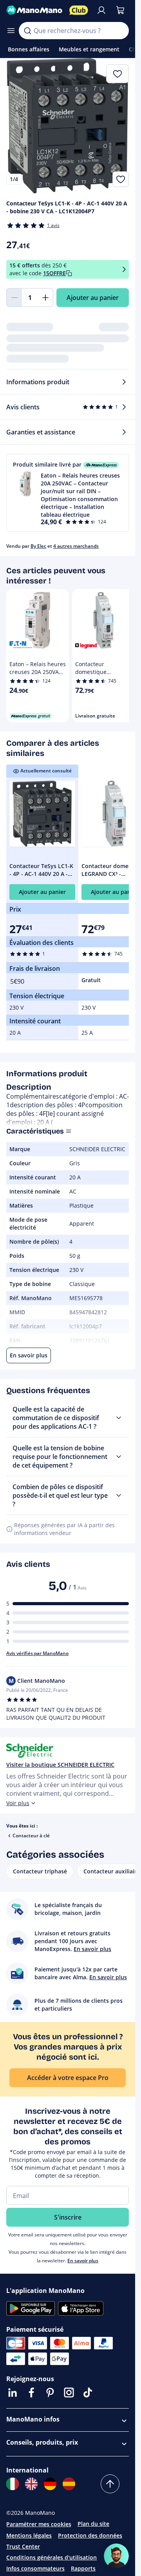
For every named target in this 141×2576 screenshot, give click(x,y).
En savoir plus (83, 2261)
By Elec (38, 546)
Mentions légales (29, 2535)
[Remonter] (110, 2484)
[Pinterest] (50, 2393)
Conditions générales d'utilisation (52, 2557)
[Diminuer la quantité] (14, 298)
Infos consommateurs (35, 2568)
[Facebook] (31, 2393)
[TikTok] (88, 2393)
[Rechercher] (27, 31)
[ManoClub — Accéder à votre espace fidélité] (79, 10)
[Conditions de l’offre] (124, 270)
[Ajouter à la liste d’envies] (121, 179)
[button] (68, 493)
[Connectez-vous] (101, 10)
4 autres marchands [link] (76, 546)
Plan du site (93, 2524)
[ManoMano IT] (13, 2484)
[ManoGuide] (116, 2556)
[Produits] (11, 31)
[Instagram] (69, 2393)
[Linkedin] (13, 2393)
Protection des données (90, 2535)
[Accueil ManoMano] (35, 10)
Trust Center (23, 2546)
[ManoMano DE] (50, 2484)
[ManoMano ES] (69, 2484)
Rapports (83, 2568)
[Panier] (120, 10)
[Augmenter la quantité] (45, 298)
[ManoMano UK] (31, 2484)
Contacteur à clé (31, 1836)
